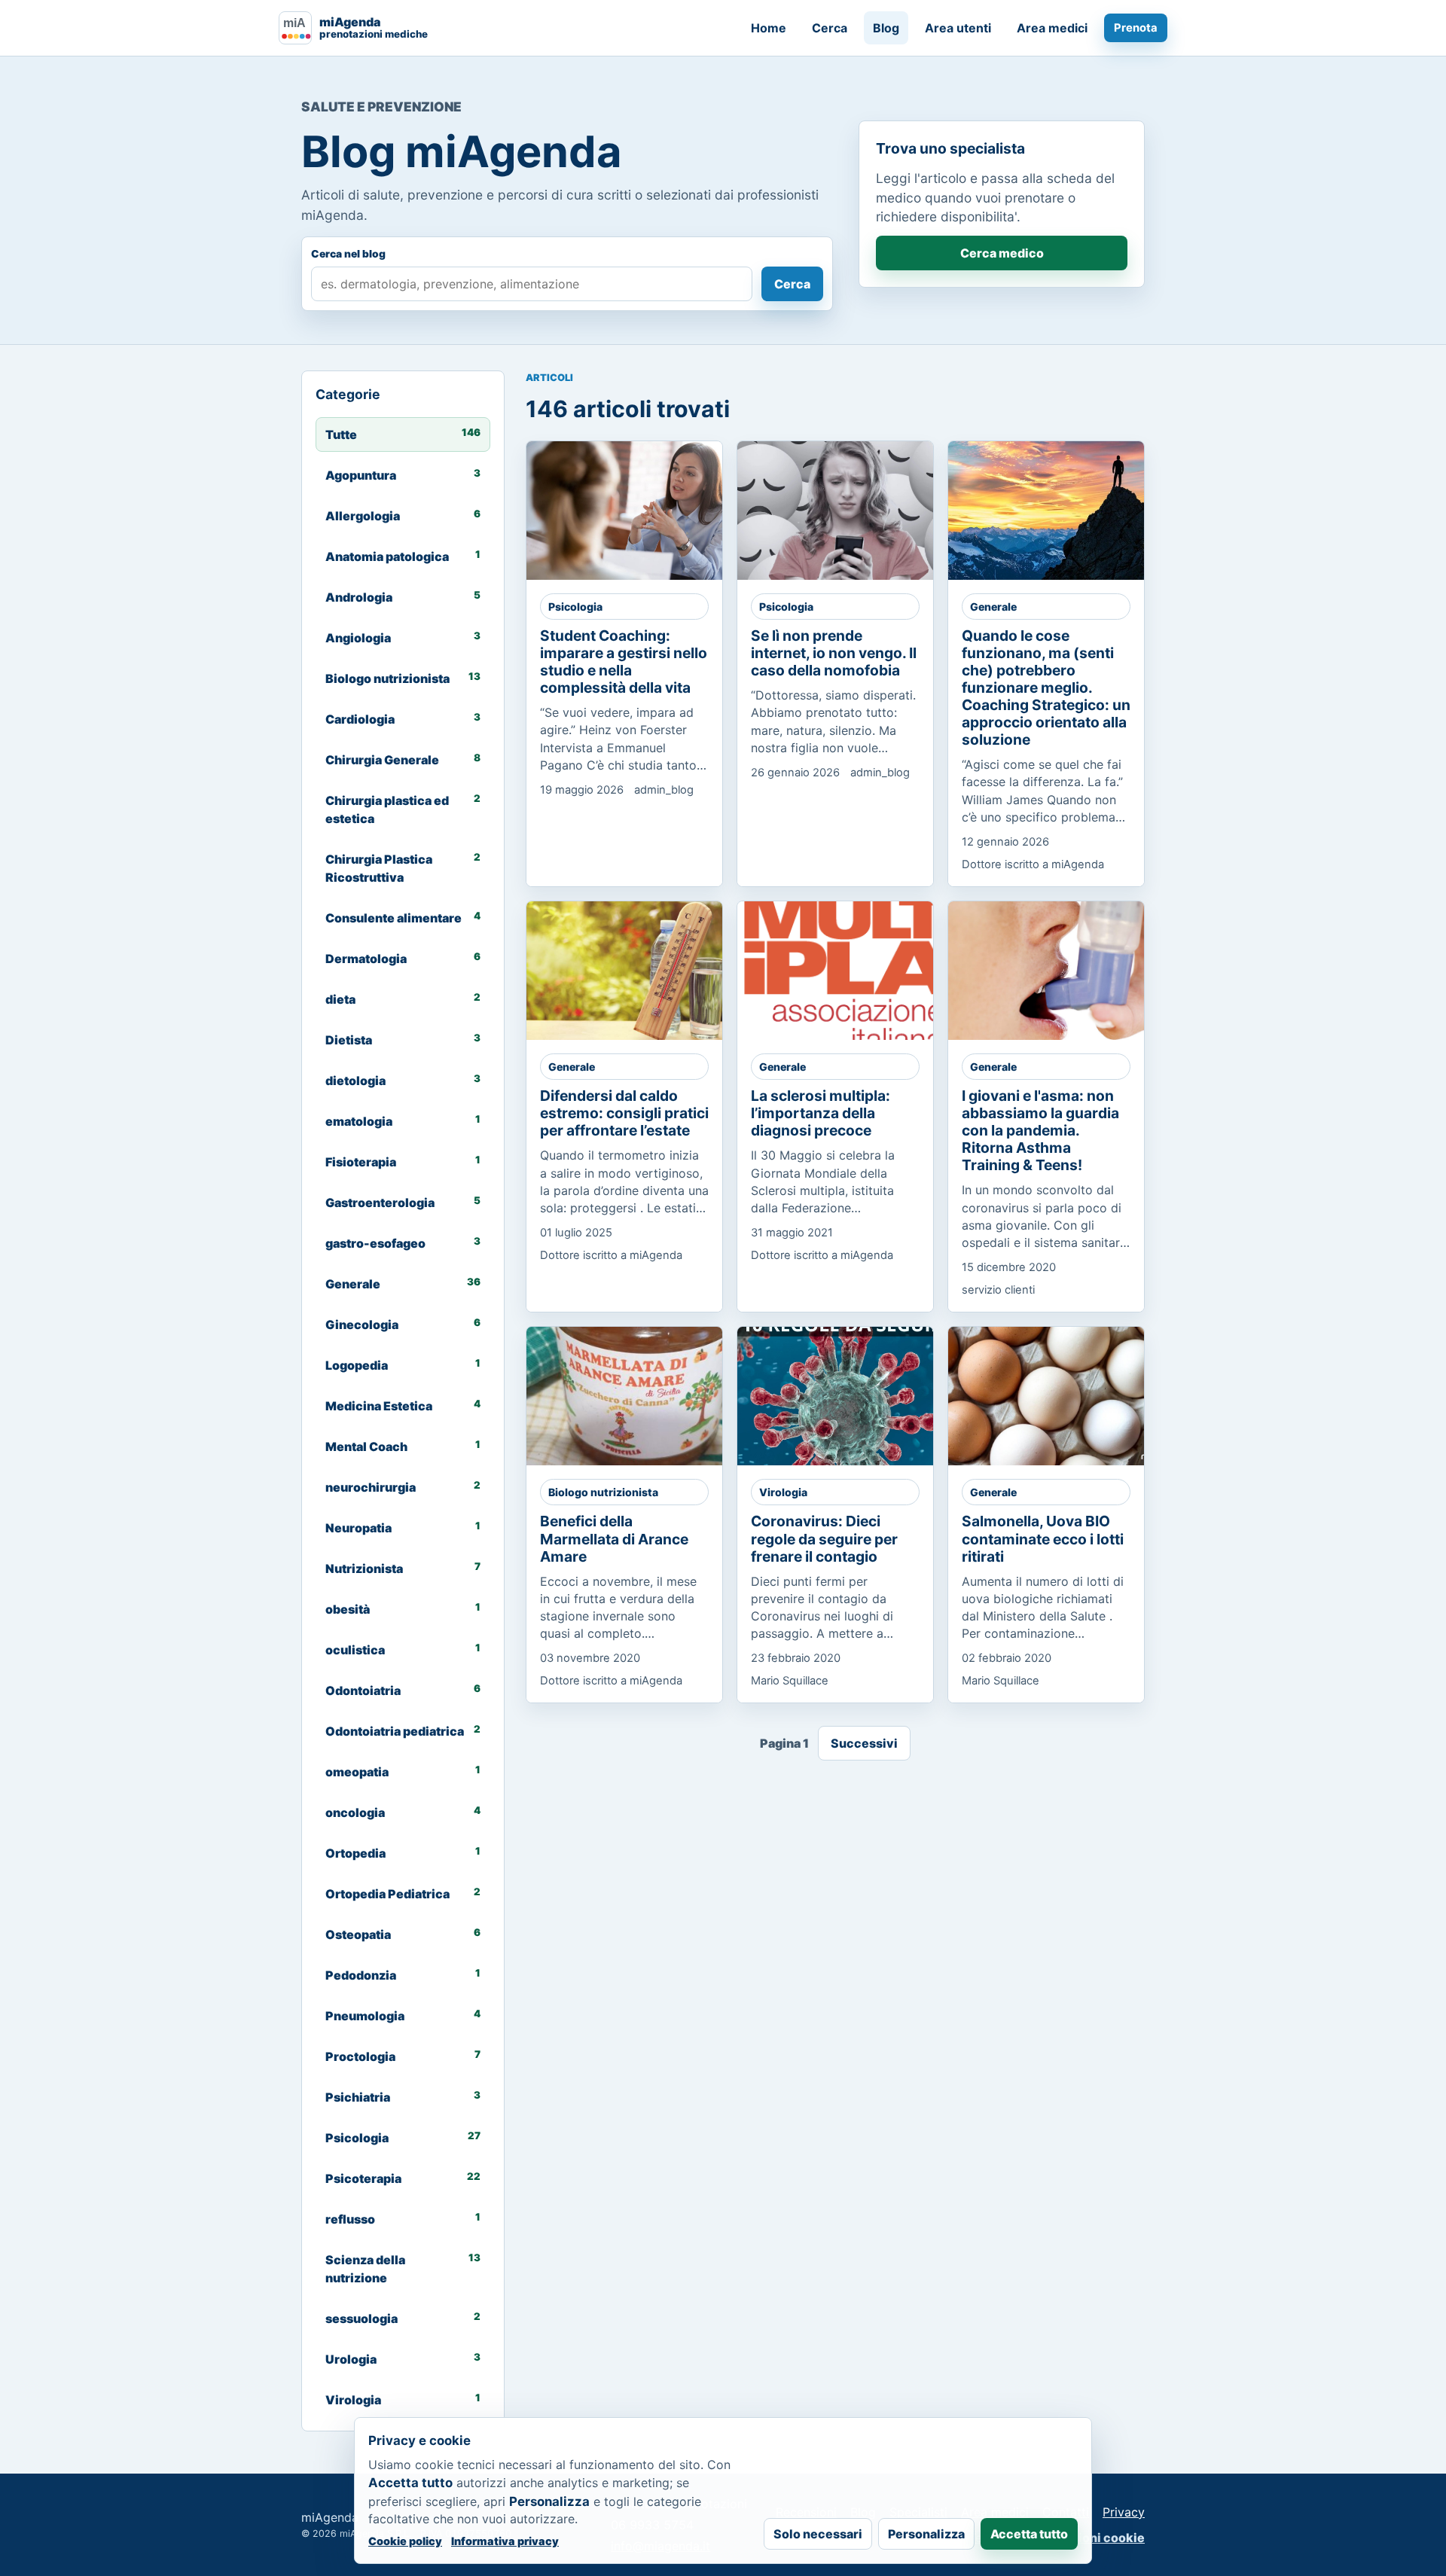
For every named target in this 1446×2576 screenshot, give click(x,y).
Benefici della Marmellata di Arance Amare (614, 1538)
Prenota (1136, 28)
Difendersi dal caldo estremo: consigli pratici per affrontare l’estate (624, 1113)
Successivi (864, 1743)
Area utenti (958, 28)
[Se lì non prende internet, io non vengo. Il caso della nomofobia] (848, 511)
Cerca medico (1002, 253)
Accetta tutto (1029, 2534)
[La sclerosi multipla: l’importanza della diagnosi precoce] (848, 971)
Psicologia (575, 607)
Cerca (830, 28)
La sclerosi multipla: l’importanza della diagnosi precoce (821, 1113)
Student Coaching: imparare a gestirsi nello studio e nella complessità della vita (624, 662)
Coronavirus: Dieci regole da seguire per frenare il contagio (824, 1538)
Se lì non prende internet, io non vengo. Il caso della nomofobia (834, 653)
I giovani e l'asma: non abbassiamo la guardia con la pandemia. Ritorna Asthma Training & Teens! (1040, 1130)
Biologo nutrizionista (603, 1492)
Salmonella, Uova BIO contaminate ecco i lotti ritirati (1043, 1538)
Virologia (783, 1492)
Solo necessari (818, 2534)
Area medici (1052, 28)
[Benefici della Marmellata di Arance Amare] (637, 1396)
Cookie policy (405, 2541)
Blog (886, 28)
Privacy (1124, 2512)
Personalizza (926, 2534)
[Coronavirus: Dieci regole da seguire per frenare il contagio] (848, 1396)
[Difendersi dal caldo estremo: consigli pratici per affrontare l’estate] (637, 971)
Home (769, 28)
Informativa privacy (505, 2541)
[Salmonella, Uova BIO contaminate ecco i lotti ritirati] (1059, 1396)
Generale (993, 607)
